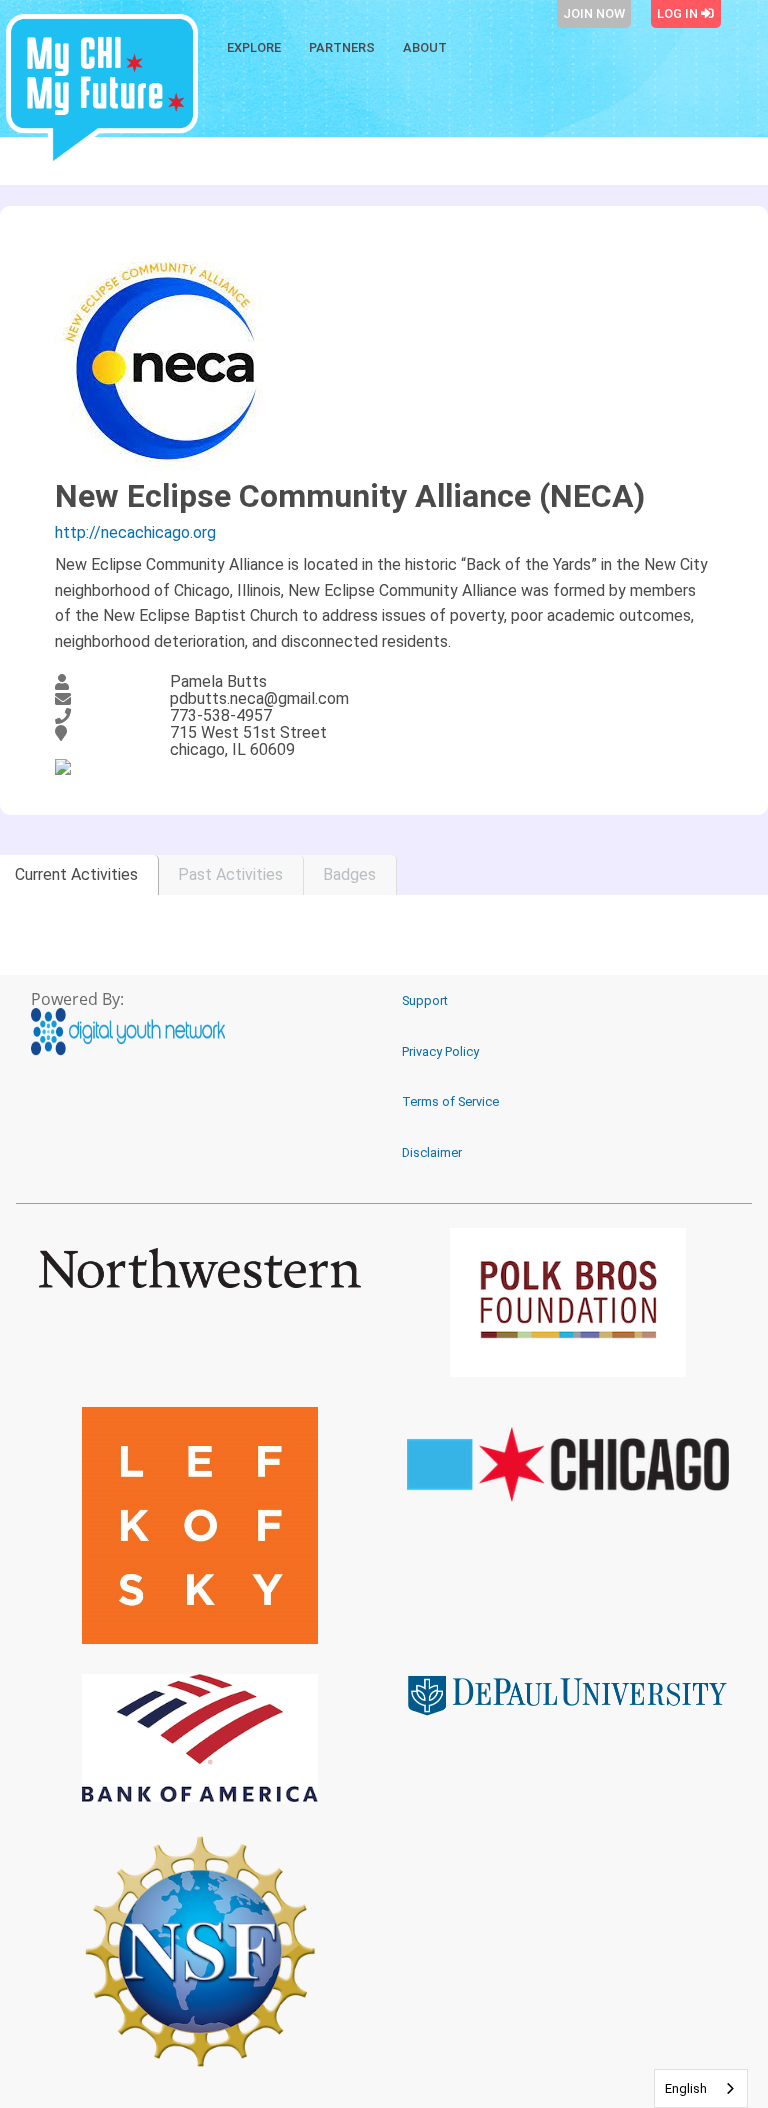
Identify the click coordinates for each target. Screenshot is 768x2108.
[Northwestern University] (200, 1268)
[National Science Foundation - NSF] (200, 1951)
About (425, 47)
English (686, 2088)
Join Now (594, 13)
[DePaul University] (568, 1695)
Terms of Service (450, 1101)
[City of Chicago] (568, 1464)
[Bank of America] (200, 1738)
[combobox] (701, 2088)
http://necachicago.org (135, 532)
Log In (679, 13)
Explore (254, 47)
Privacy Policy (440, 1051)
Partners (342, 47)
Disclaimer (432, 1152)
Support (425, 1000)
